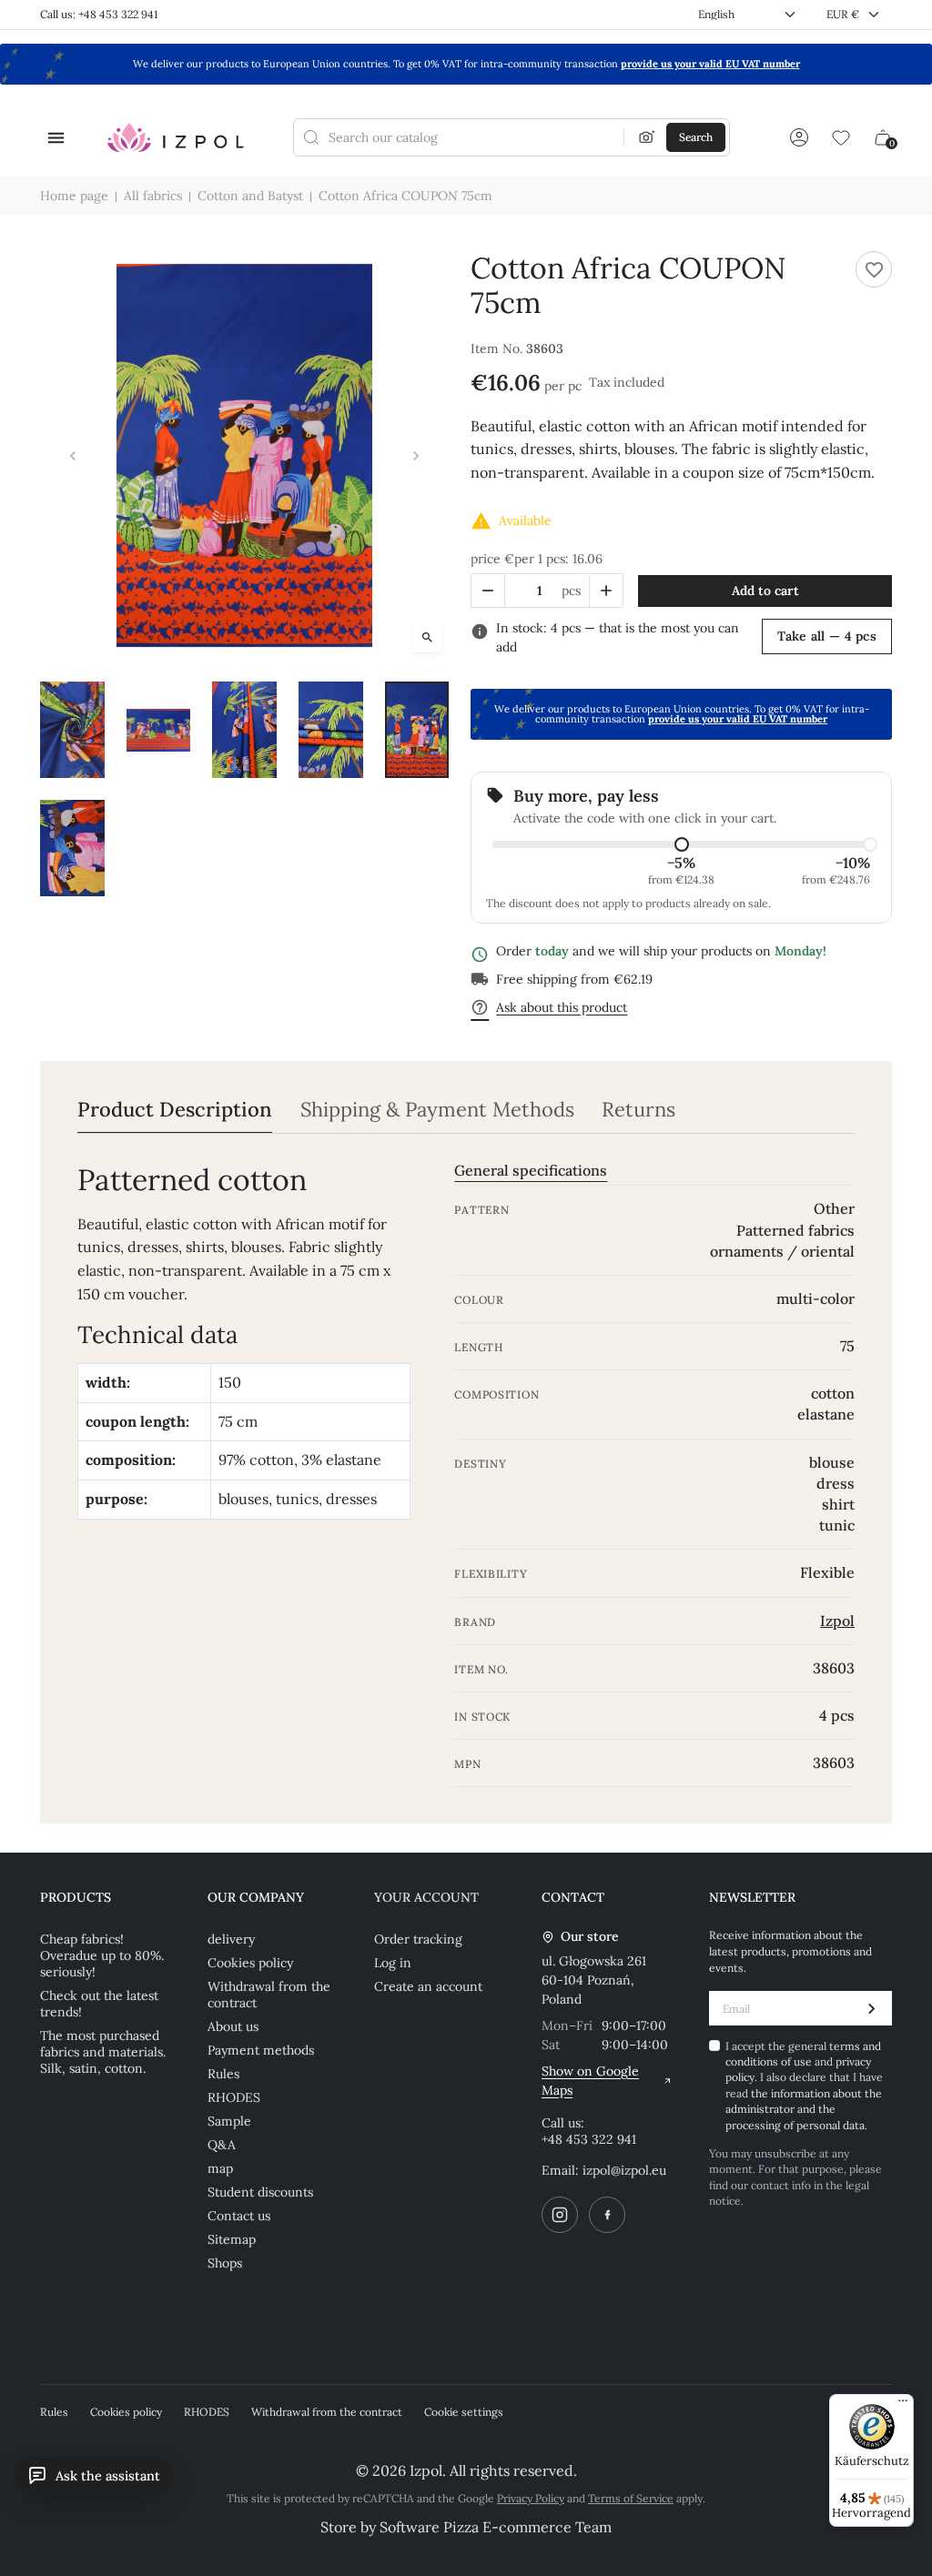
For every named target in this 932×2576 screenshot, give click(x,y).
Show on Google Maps (590, 2081)
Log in (393, 1963)
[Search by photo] (647, 137)
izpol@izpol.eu (624, 2170)
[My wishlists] (841, 137)
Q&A (222, 2145)
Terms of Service (631, 2498)
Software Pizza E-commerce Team (496, 2527)
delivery (231, 1939)
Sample (229, 2121)
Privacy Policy (531, 2498)
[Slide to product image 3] (244, 730)
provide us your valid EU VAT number (710, 64)
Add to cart (765, 591)
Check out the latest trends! (99, 2004)
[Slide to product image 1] (72, 730)
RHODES (234, 2097)
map (220, 2168)
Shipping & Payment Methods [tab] (437, 1110)
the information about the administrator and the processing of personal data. (804, 2109)
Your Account (426, 1897)
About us (233, 2026)
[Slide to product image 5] (417, 730)
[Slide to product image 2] (159, 730)
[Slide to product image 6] (72, 848)
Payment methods (261, 2050)
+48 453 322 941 (589, 2139)
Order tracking (418, 1939)
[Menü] (903, 2405)
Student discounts (260, 2192)
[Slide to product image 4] (331, 730)
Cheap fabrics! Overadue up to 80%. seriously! (102, 1955)
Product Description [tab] (175, 1110)
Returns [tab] (638, 1110)
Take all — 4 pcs (827, 636)
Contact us (239, 2216)
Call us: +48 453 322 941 (99, 14)
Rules (223, 2074)
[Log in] (799, 137)
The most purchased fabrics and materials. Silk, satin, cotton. (103, 2052)
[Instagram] (560, 2215)
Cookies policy (250, 1963)
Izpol (837, 1621)
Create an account (428, 1986)
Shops (225, 2263)
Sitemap (232, 2239)
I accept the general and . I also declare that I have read (804, 2086)
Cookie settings (464, 2412)
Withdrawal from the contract (269, 1995)
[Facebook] (607, 2215)
